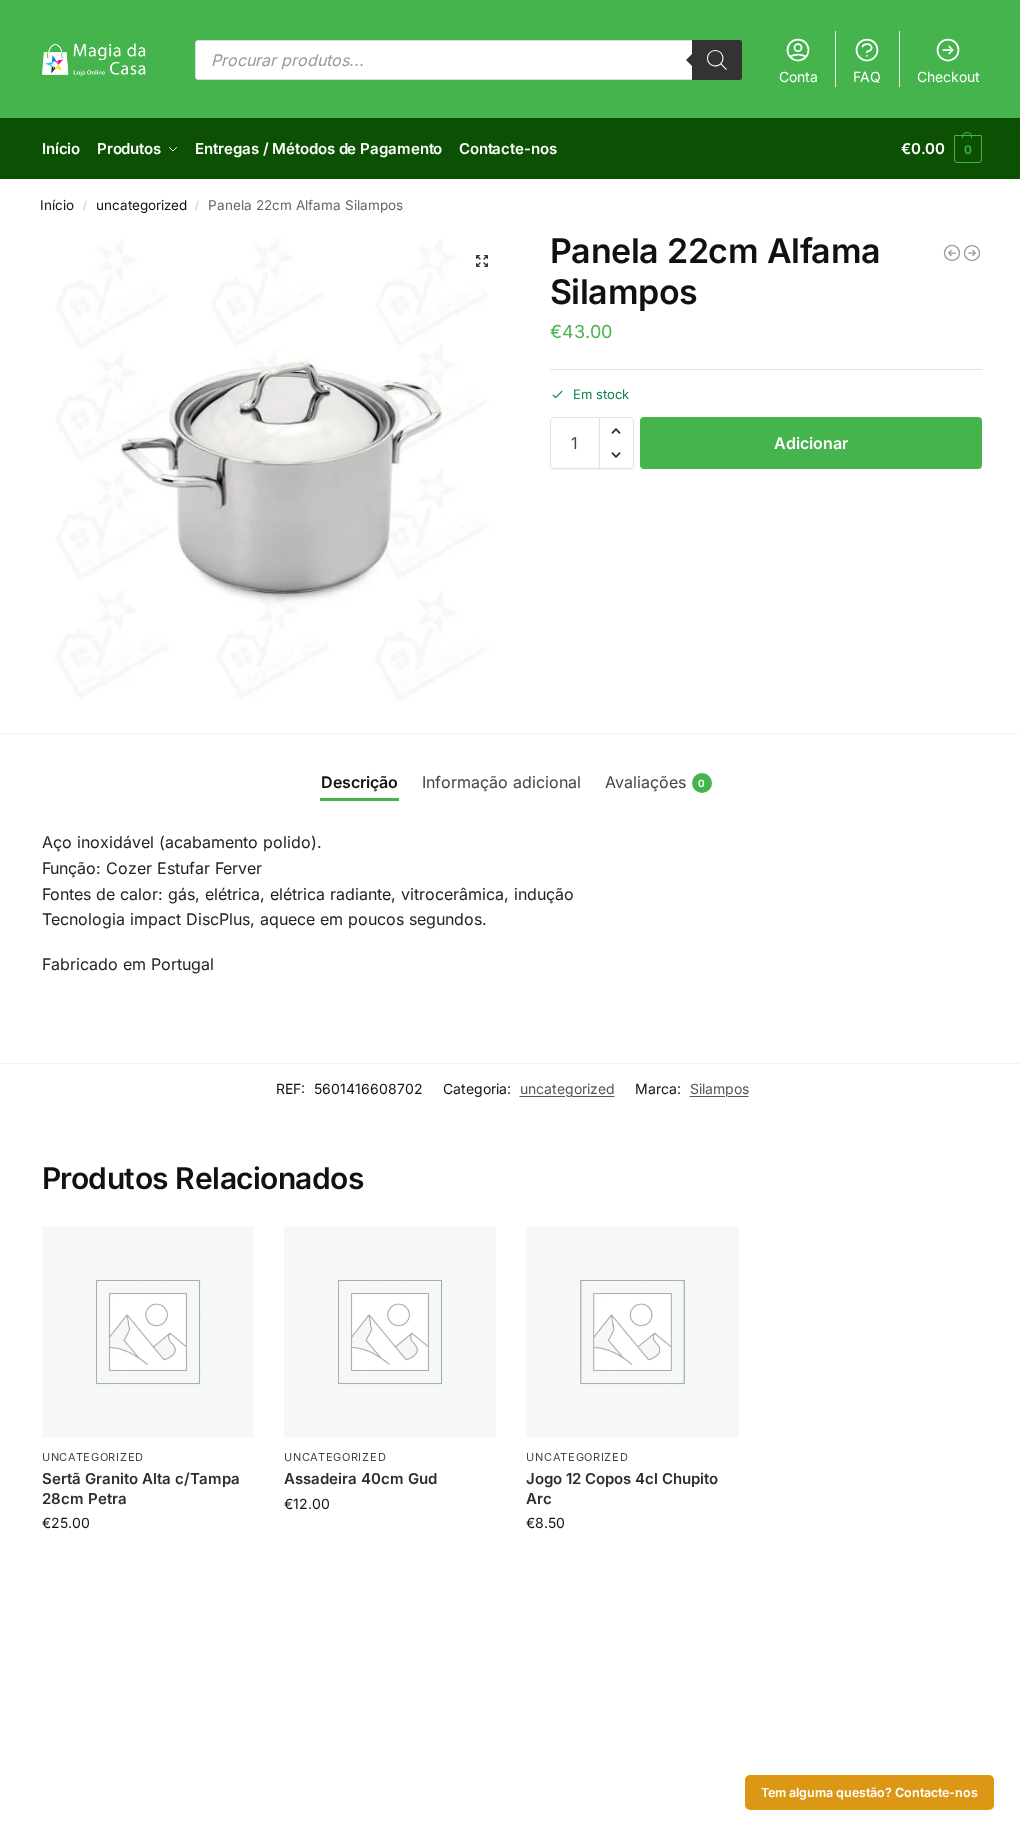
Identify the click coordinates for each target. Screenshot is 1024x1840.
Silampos (719, 1088)
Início (57, 205)
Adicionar (811, 443)
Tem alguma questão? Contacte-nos (869, 1792)
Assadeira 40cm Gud (360, 1478)
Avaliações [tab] (655, 782)
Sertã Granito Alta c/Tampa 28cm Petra (141, 1488)
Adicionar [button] (148, 1564)
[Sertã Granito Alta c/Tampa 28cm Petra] (148, 1332)
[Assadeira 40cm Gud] (390, 1332)
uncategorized (141, 205)
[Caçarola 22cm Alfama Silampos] (972, 253)
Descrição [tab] (359, 782)
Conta (798, 76)
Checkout (948, 76)
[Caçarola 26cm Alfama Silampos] (952, 253)
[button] (941, 149)
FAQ (867, 76)
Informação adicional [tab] (501, 782)
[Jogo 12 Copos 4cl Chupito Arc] (632, 1332)
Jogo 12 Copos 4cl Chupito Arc (622, 1488)
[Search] (717, 60)
